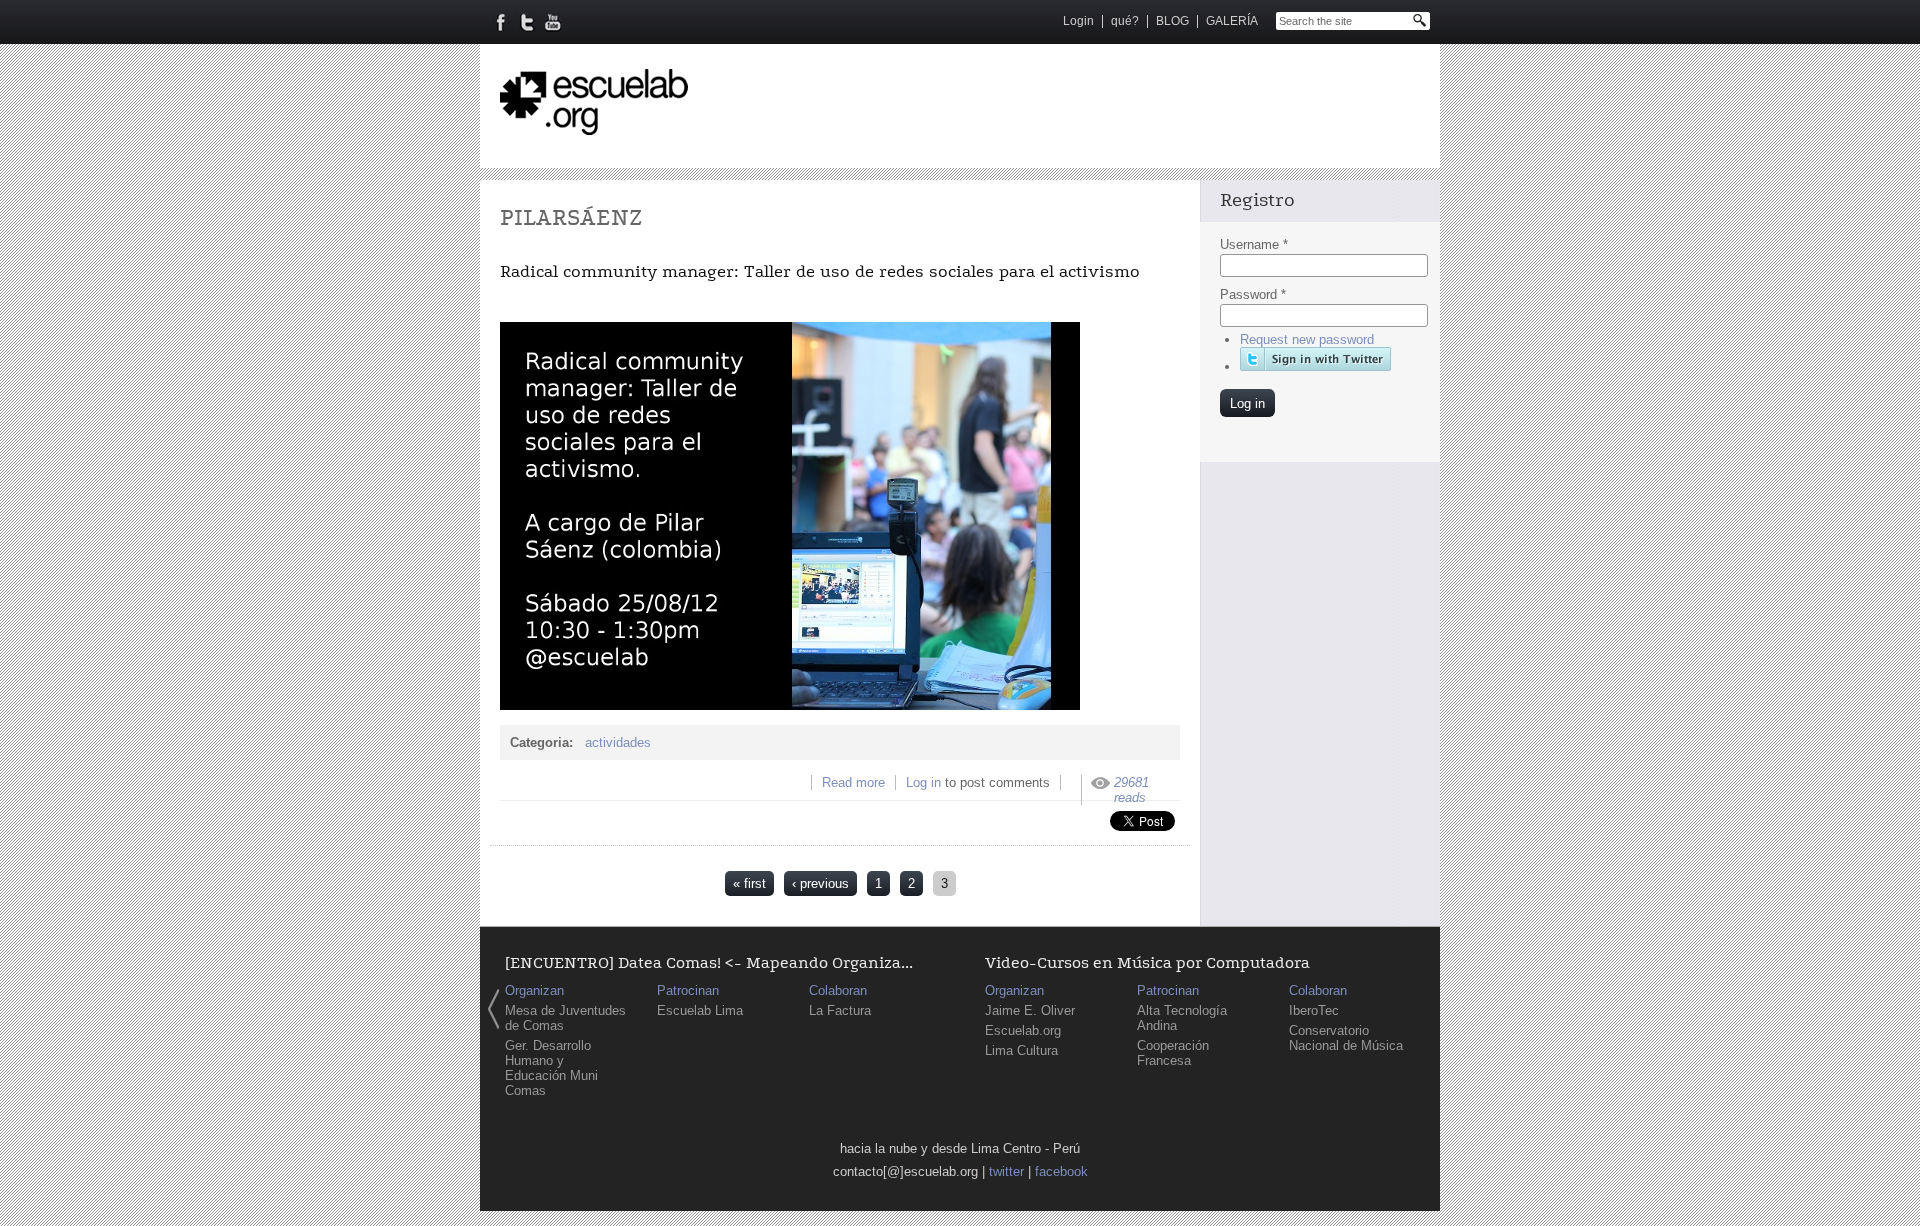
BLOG (1172, 21)
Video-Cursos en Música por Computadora (1147, 963)
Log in (923, 782)
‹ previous (820, 883)
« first (749, 883)
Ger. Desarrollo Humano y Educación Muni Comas (551, 1068)
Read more (853, 782)
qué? (1125, 21)
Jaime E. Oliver (1030, 1010)
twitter (1006, 1171)
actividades (618, 742)
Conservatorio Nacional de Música (1346, 1038)
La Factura (840, 1010)
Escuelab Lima (700, 1010)
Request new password (1307, 339)
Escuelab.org (1023, 1030)
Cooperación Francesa (1173, 1053)
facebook (1061, 1171)
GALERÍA (1232, 21)
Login (1078, 21)
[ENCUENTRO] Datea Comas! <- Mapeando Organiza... (709, 963)
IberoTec (1314, 1010)
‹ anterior (494, 1009)
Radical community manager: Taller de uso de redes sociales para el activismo (820, 272)
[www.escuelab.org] (594, 127)
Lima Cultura (1021, 1050)
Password (1253, 294)
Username (1254, 244)
